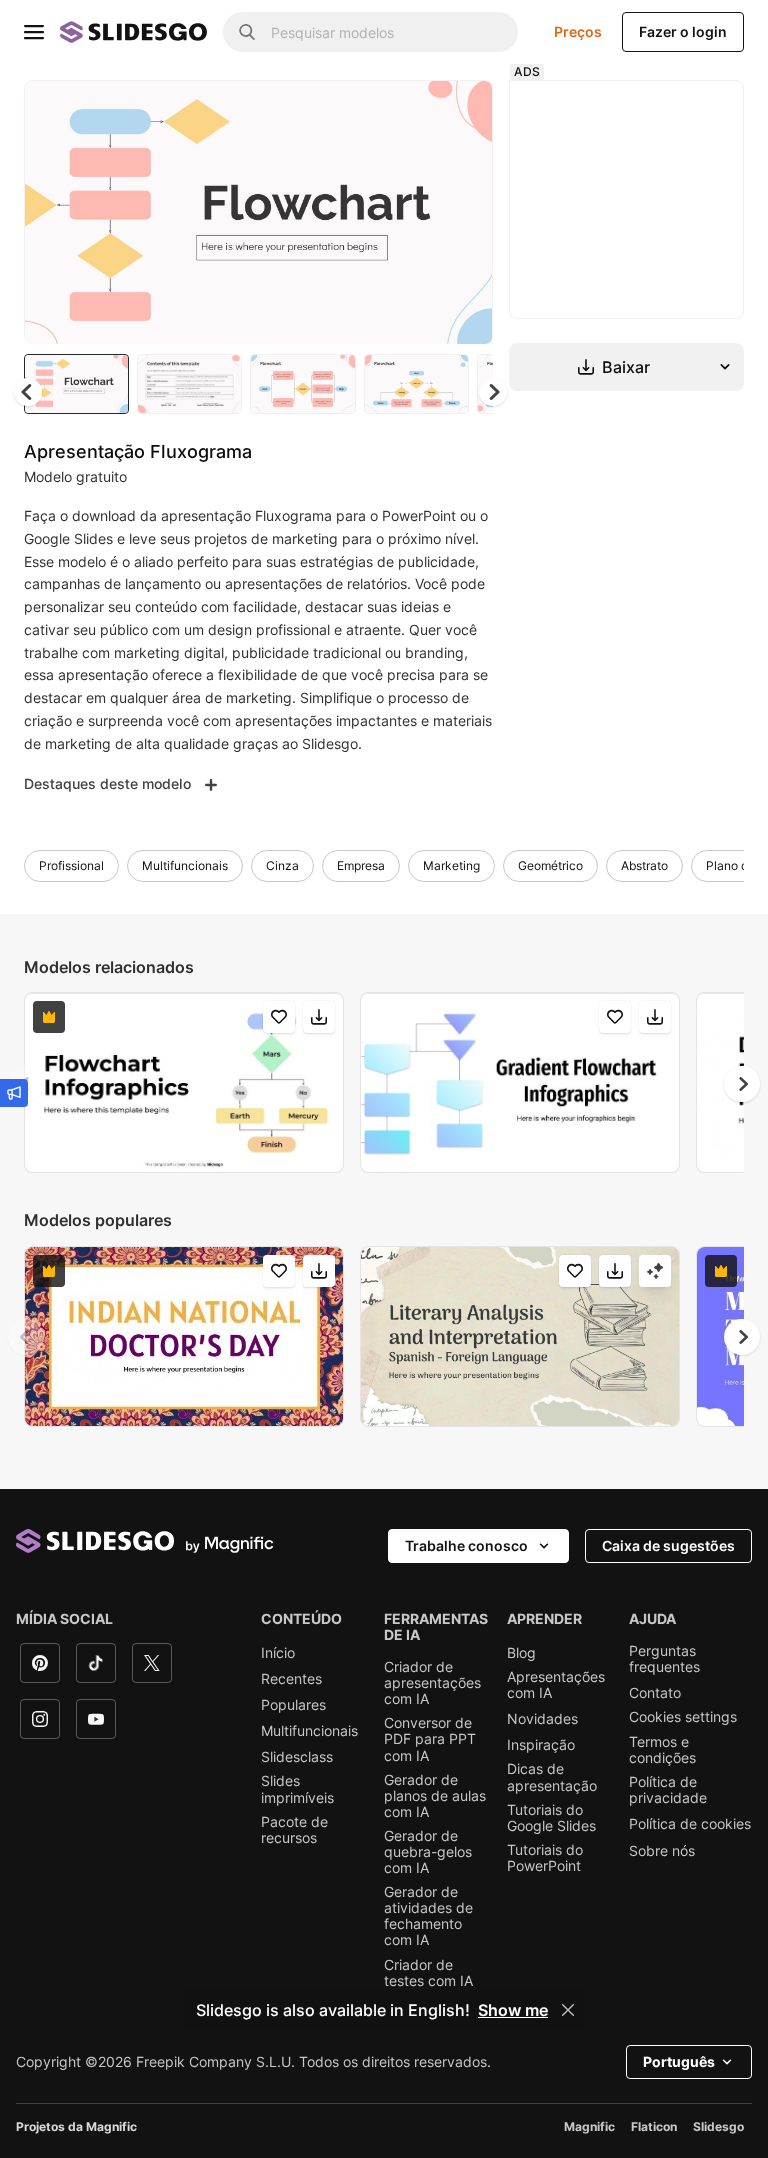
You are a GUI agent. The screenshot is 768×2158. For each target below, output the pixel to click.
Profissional (71, 865)
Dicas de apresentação (552, 1777)
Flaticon (654, 2126)
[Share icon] (459, 112)
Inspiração (541, 1745)
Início (278, 1653)
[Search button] (247, 32)
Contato (655, 1693)
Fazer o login (683, 31)
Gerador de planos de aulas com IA (435, 1796)
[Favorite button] (407, 112)
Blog (521, 1653)
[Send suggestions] (14, 1093)
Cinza (282, 865)
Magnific (589, 2126)
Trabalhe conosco (466, 1545)
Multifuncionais (185, 865)
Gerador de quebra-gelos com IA (428, 1852)
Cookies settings (683, 1717)
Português (679, 2061)
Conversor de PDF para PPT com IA (430, 1739)
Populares (293, 1705)
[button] (493, 392)
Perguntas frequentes (664, 1659)
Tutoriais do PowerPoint (545, 1858)
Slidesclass (297, 1757)
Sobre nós (662, 1851)
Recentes (291, 1679)
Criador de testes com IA (428, 1973)
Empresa (361, 865)
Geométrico (550, 865)
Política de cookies (690, 1824)
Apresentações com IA (556, 1685)
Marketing (451, 865)
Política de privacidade (668, 1790)
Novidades (542, 1719)
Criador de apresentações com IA (432, 1683)
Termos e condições (662, 1750)
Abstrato (644, 865)
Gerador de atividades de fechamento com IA (428, 1916)
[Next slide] (463, 212)
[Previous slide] (26, 1337)
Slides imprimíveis (297, 1789)
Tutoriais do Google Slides (551, 1818)
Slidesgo (718, 2126)
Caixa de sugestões (668, 1545)
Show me (513, 2010)
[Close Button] (568, 2010)
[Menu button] (34, 32)
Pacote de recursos (294, 1830)
